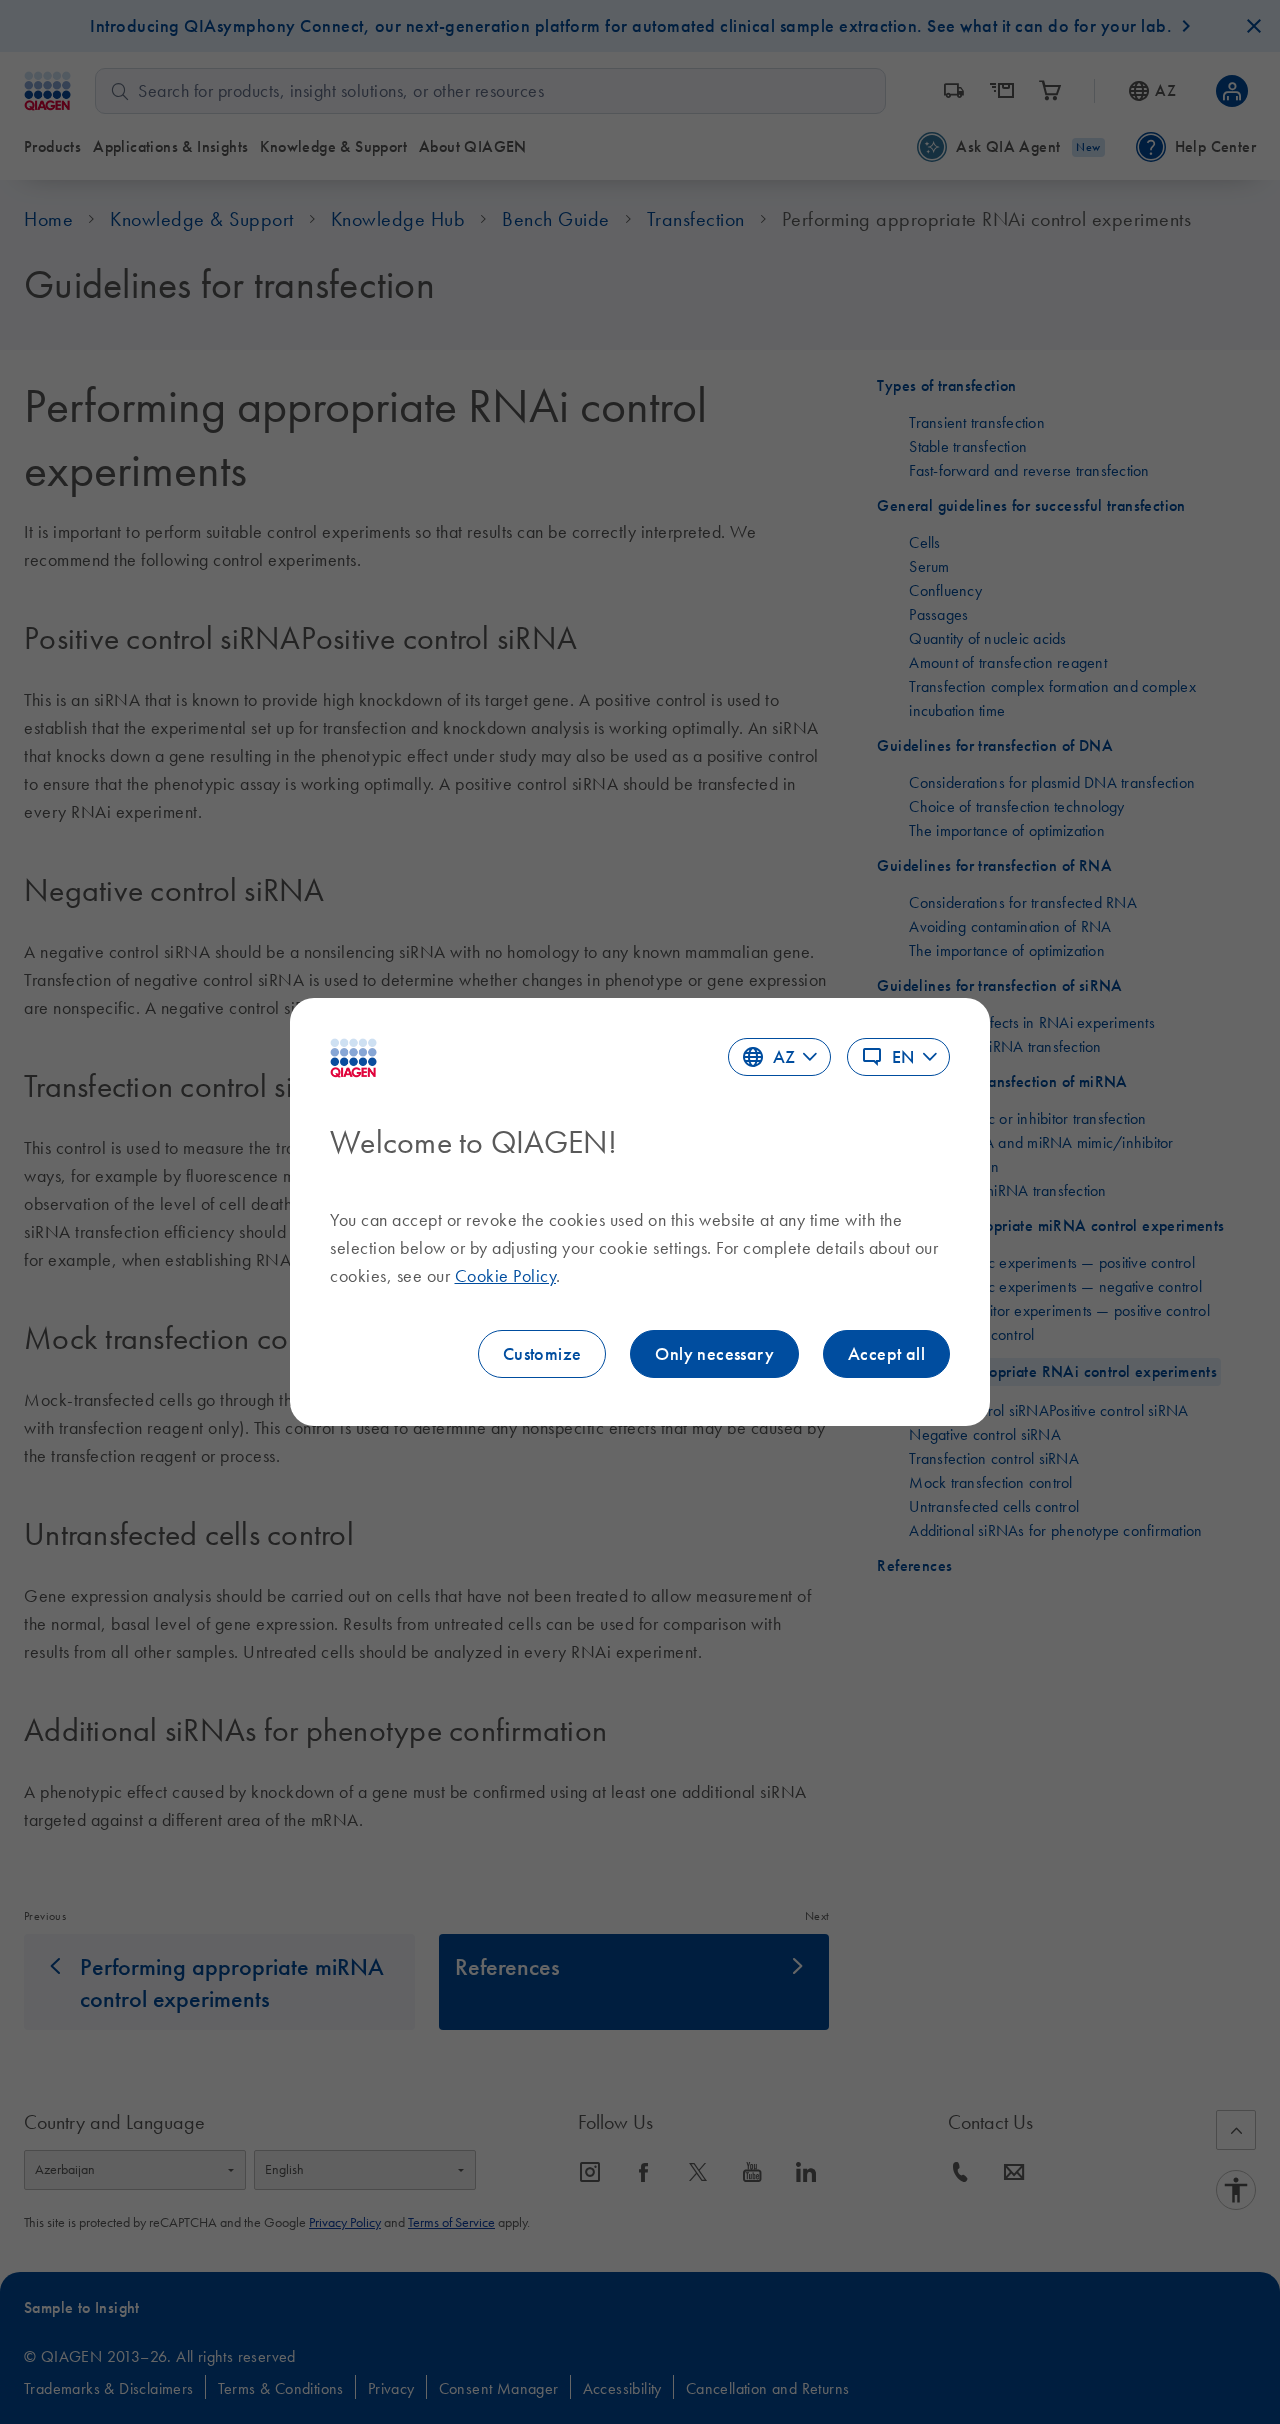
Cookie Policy (506, 1276)
